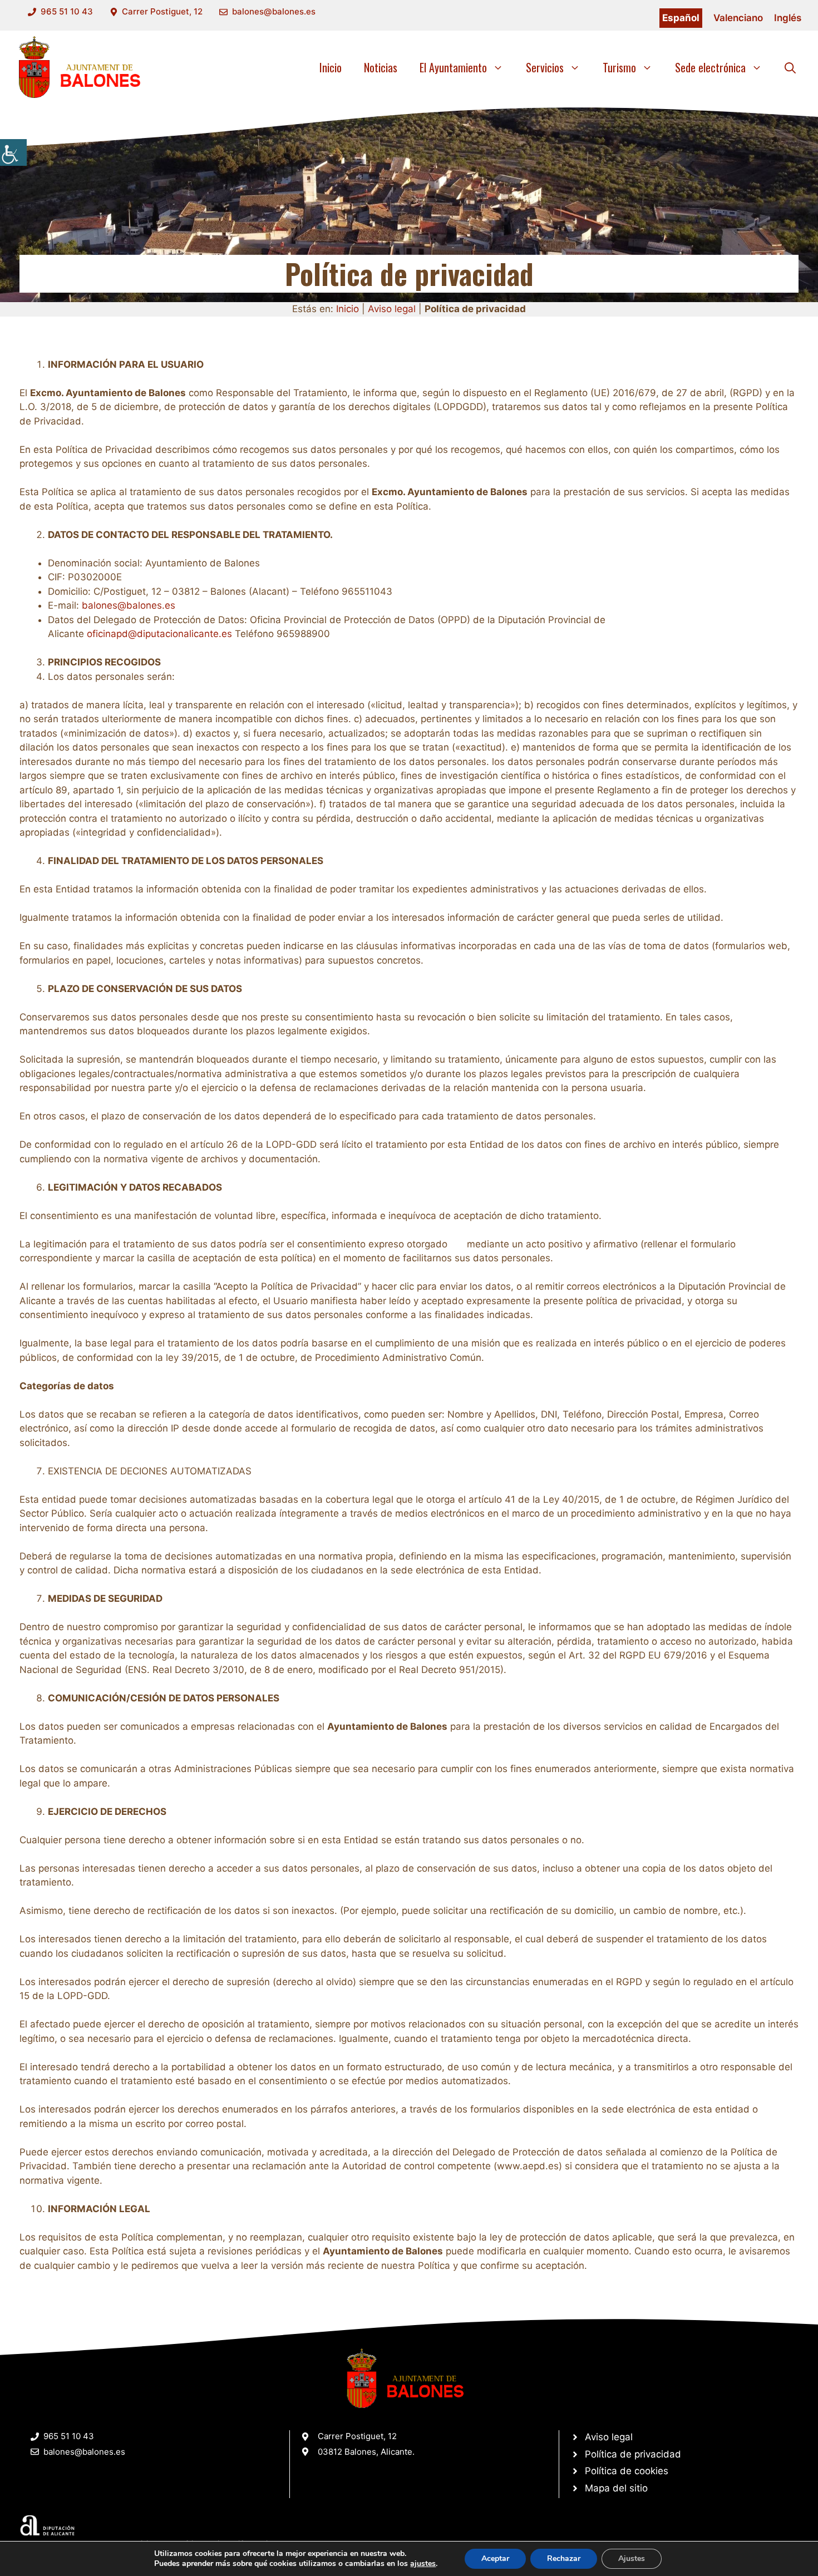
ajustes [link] (423, 2564)
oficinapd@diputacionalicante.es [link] (159, 634)
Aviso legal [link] (392, 309)
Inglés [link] (788, 18)
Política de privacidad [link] (633, 2454)
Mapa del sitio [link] (616, 2488)
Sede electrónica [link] (710, 67)
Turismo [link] (619, 67)
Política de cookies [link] (627, 2471)
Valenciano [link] (738, 18)
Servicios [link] (545, 67)
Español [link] (681, 18)
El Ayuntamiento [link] (453, 67)
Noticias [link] (381, 67)
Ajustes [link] (632, 2558)
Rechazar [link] (564, 2558)
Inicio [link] (331, 67)
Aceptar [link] (495, 2558)
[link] (13, 152)
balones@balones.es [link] (274, 11)
